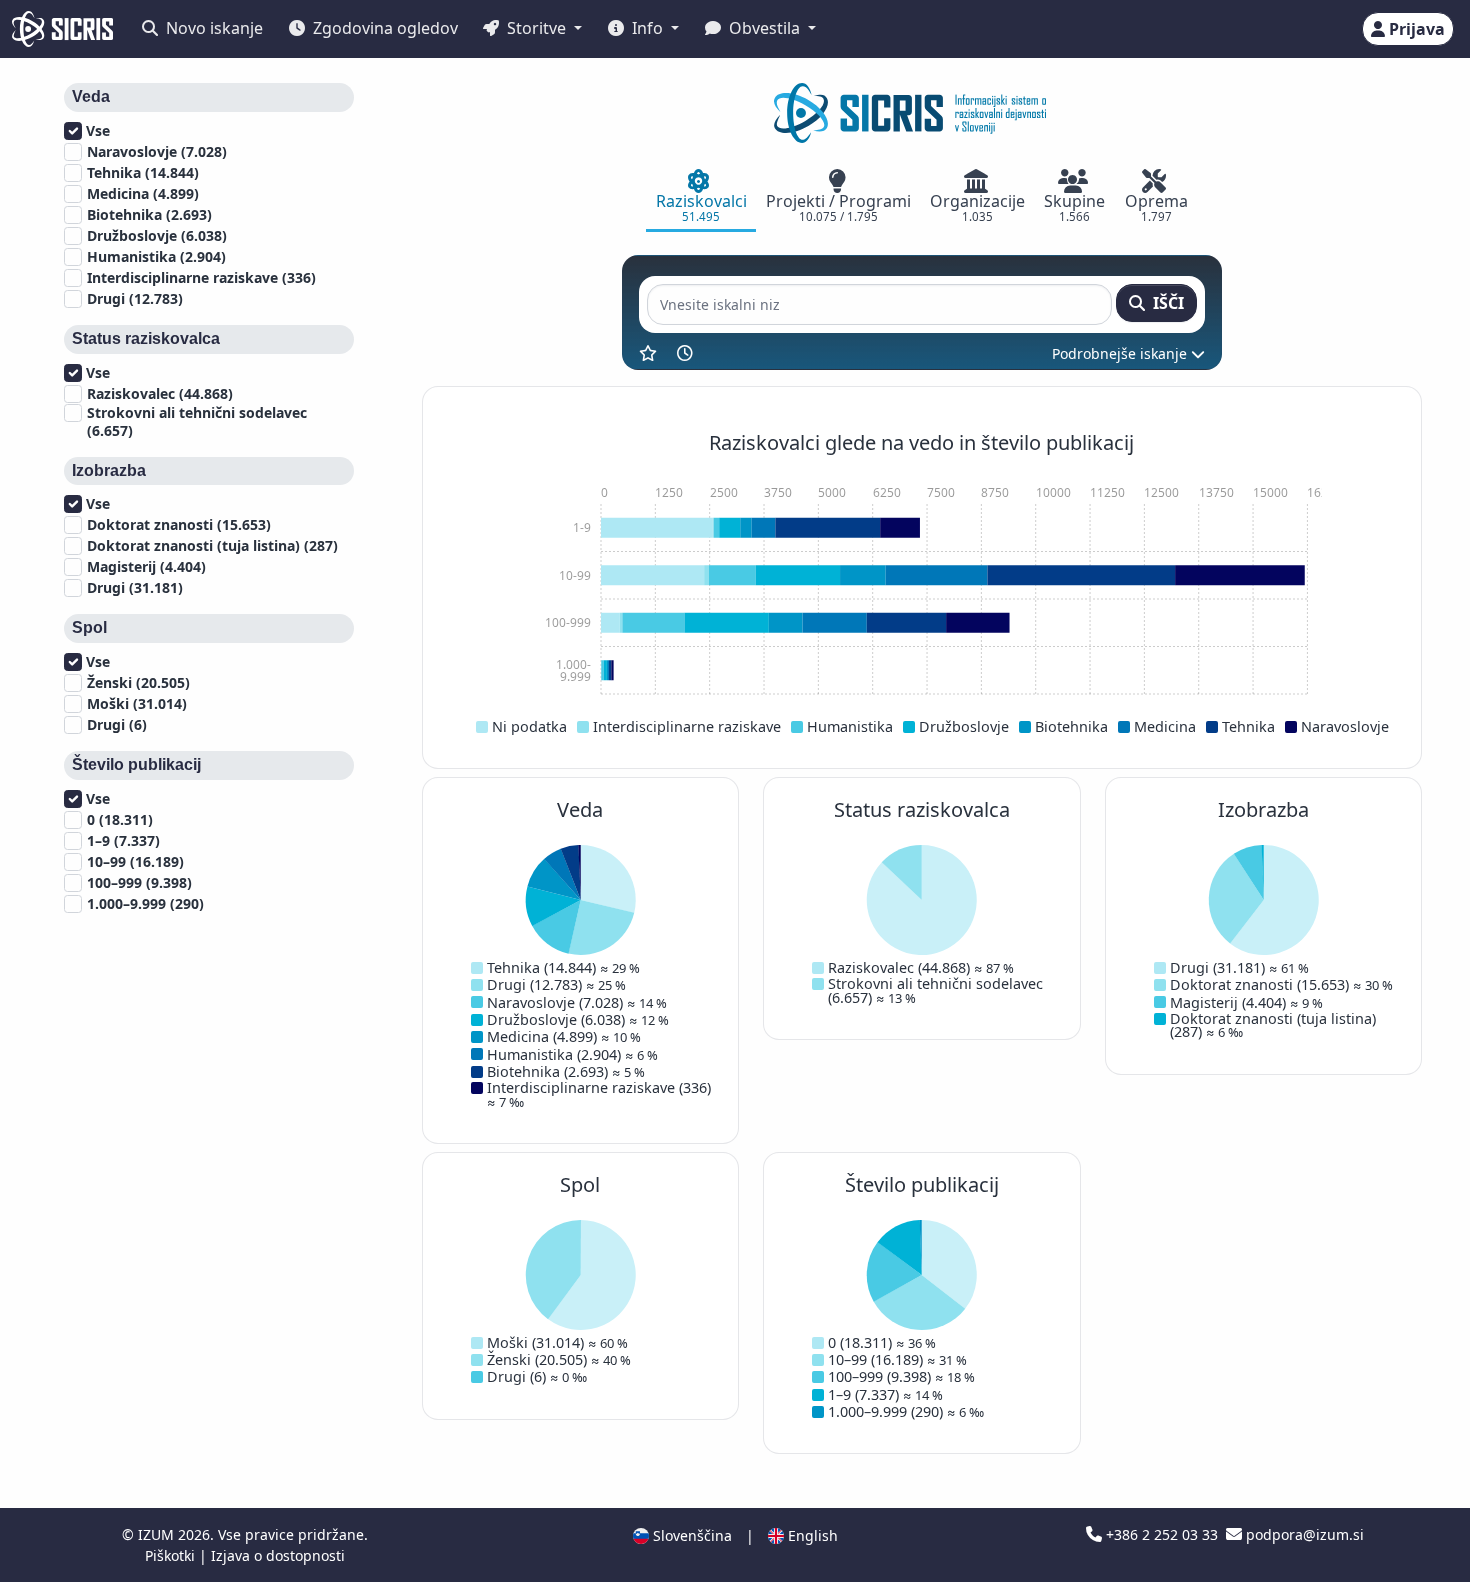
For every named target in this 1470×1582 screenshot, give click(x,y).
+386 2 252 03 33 (1162, 1534)
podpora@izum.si (1303, 1534)
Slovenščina (690, 1535)
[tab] (701, 197)
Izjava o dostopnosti (278, 1555)
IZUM (158, 1534)
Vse (96, 131)
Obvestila (764, 28)
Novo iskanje (212, 28)
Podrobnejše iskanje (1121, 353)
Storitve (536, 28)
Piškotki (172, 1555)
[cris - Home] (62, 29)
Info (647, 28)
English (811, 1535)
